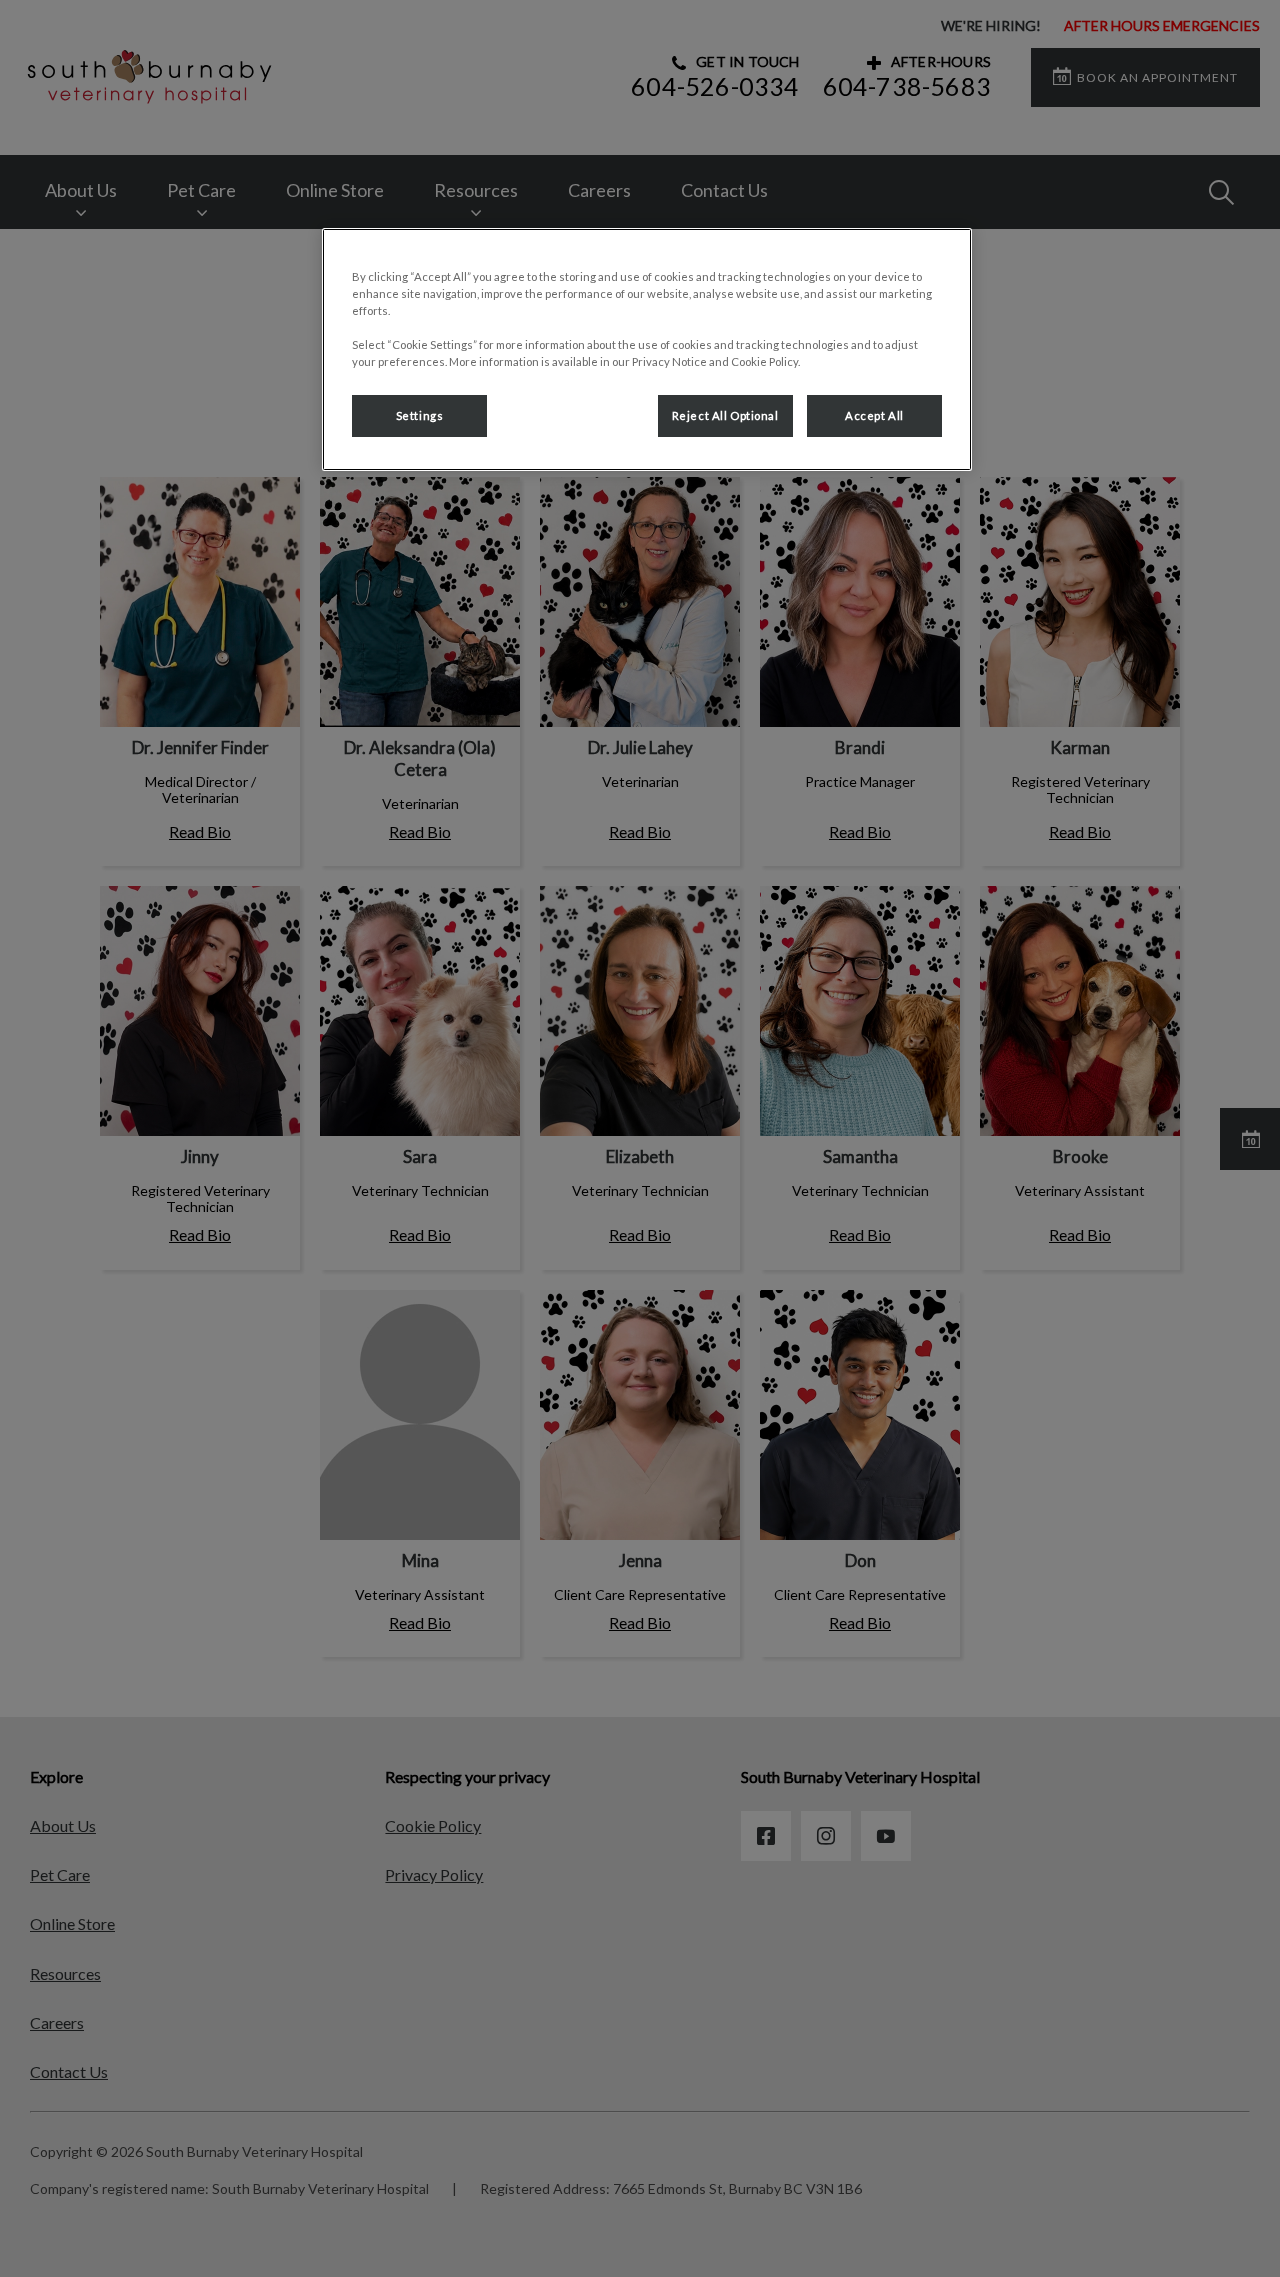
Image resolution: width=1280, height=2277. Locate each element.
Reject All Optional (725, 415)
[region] (647, 349)
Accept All (874, 415)
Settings (420, 415)
